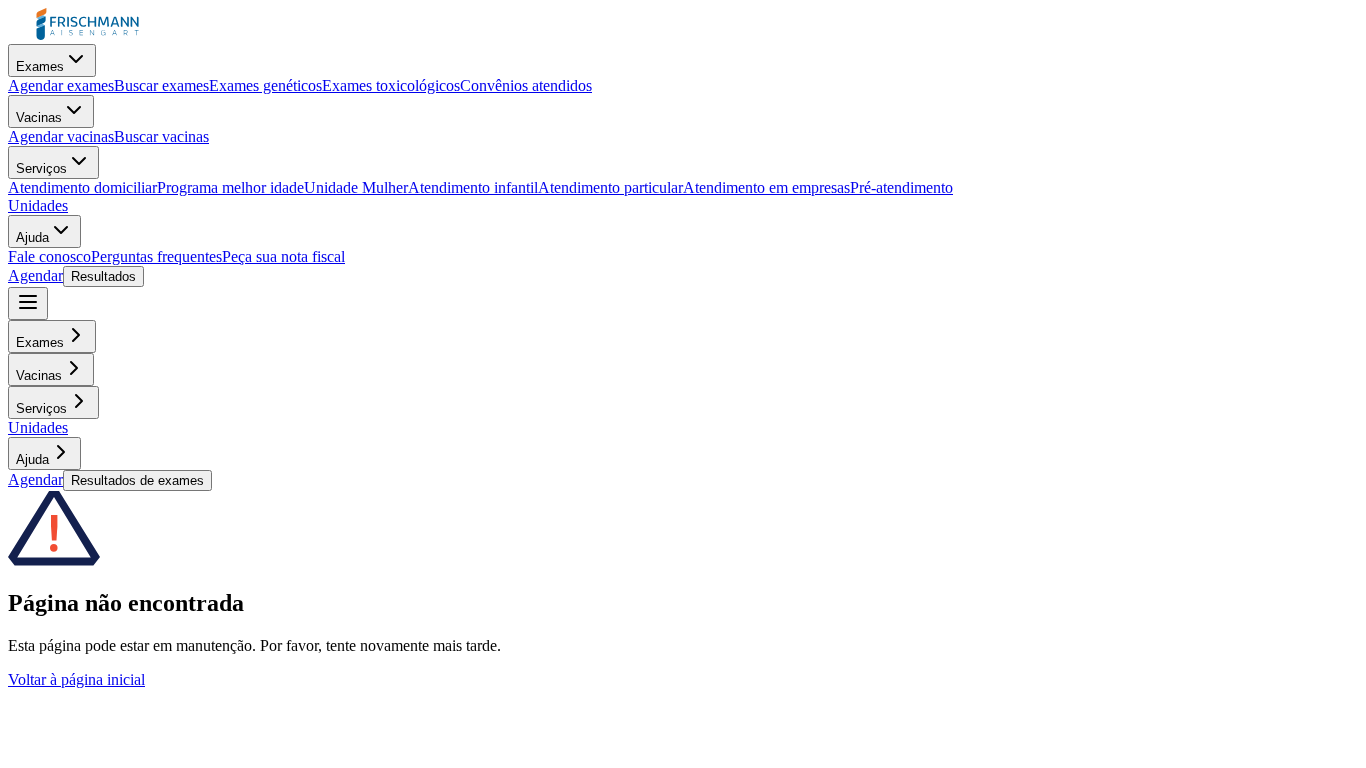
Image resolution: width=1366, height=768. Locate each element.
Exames (40, 66)
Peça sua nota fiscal (283, 256)
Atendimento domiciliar (82, 187)
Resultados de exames (137, 480)
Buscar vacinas (161, 136)
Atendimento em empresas (766, 187)
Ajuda (32, 237)
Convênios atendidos (526, 85)
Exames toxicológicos (391, 85)
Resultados (103, 276)
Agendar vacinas (61, 136)
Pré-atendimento (901, 187)
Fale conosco (49, 256)
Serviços (41, 168)
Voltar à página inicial (76, 679)
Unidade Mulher (356, 187)
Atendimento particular (610, 187)
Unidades (38, 205)
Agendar (35, 275)
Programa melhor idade (230, 187)
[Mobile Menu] (28, 303)
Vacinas (39, 117)
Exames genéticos (265, 85)
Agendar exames (61, 85)
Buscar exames (161, 85)
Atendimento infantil (473, 187)
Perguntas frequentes (156, 256)
